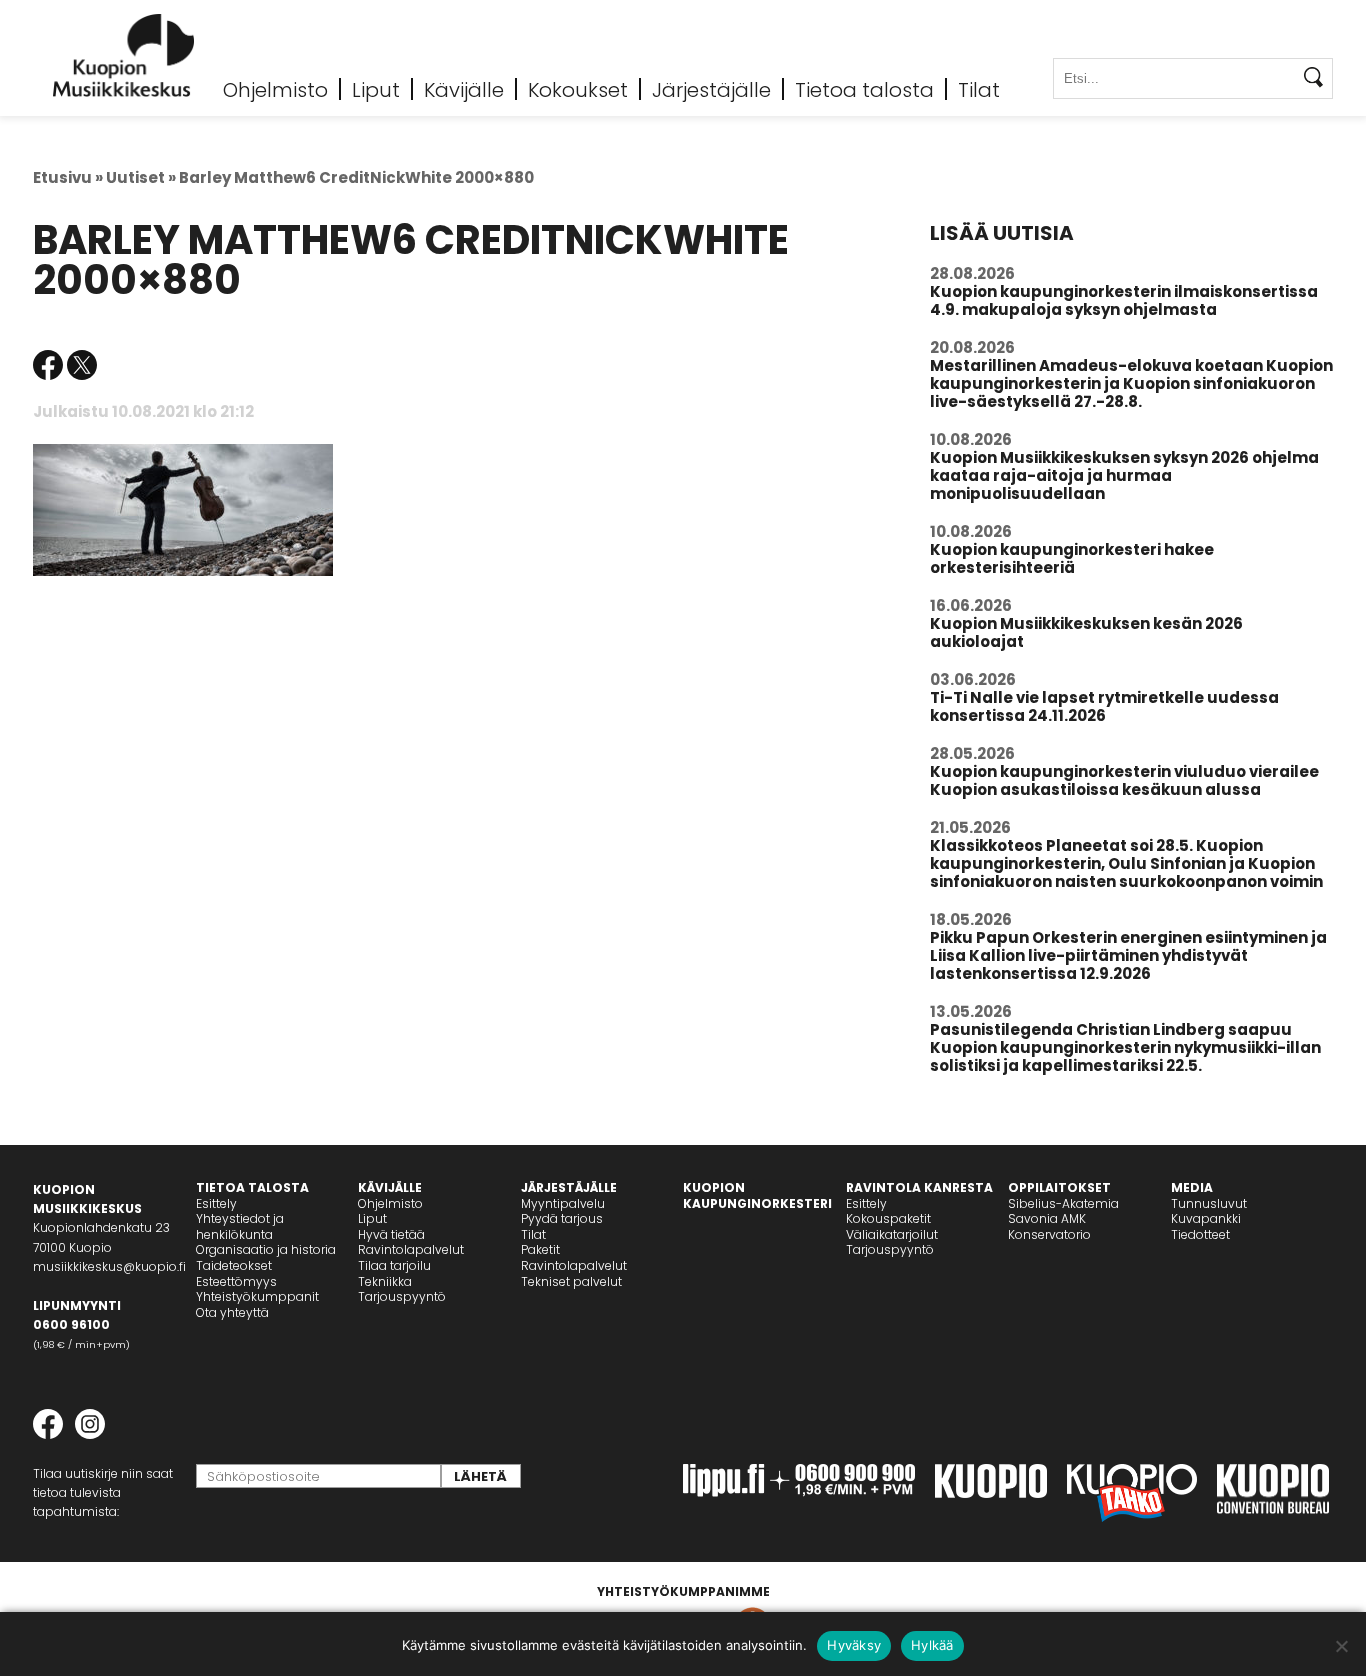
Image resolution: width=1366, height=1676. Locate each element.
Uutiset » (141, 177)
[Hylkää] (1341, 1646)
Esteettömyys (236, 1281)
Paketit (540, 1249)
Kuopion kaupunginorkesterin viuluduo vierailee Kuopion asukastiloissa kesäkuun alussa (1124, 780)
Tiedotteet (1200, 1234)
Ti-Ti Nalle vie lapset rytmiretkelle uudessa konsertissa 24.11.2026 (1104, 706)
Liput (376, 89)
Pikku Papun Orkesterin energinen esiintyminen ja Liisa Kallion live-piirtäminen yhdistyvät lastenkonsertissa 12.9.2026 (1128, 955)
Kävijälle (464, 89)
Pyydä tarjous (562, 1218)
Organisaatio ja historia (266, 1249)
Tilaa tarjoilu (394, 1265)
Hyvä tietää (391, 1234)
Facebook (48, 365)
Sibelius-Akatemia (1063, 1203)
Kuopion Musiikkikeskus (124, 55)
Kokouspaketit (888, 1218)
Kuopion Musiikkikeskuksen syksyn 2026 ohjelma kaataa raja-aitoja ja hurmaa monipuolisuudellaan (1124, 475)
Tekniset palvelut (571, 1281)
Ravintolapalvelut (411, 1249)
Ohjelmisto (275, 89)
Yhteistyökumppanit (257, 1296)
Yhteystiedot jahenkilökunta (240, 1226)
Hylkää (932, 1645)
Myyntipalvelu (563, 1203)
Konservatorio (1049, 1234)
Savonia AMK (1047, 1218)
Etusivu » (68, 177)
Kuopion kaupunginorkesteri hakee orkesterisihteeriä (1072, 558)
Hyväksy (854, 1645)
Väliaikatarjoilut (892, 1234)
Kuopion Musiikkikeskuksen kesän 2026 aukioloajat (1086, 632)
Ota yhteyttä (232, 1312)
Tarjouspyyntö (402, 1296)
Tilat (979, 89)
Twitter (82, 365)
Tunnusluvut (1209, 1203)
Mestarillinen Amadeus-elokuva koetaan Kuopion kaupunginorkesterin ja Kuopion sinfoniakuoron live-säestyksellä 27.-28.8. (1131, 383)
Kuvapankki (1206, 1218)
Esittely (216, 1203)
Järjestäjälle (711, 89)
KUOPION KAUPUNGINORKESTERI (757, 1195)
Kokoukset (578, 89)
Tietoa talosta (864, 89)
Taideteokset (234, 1265)
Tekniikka (385, 1281)
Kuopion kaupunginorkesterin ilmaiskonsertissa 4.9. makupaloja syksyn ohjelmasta (1124, 300)
